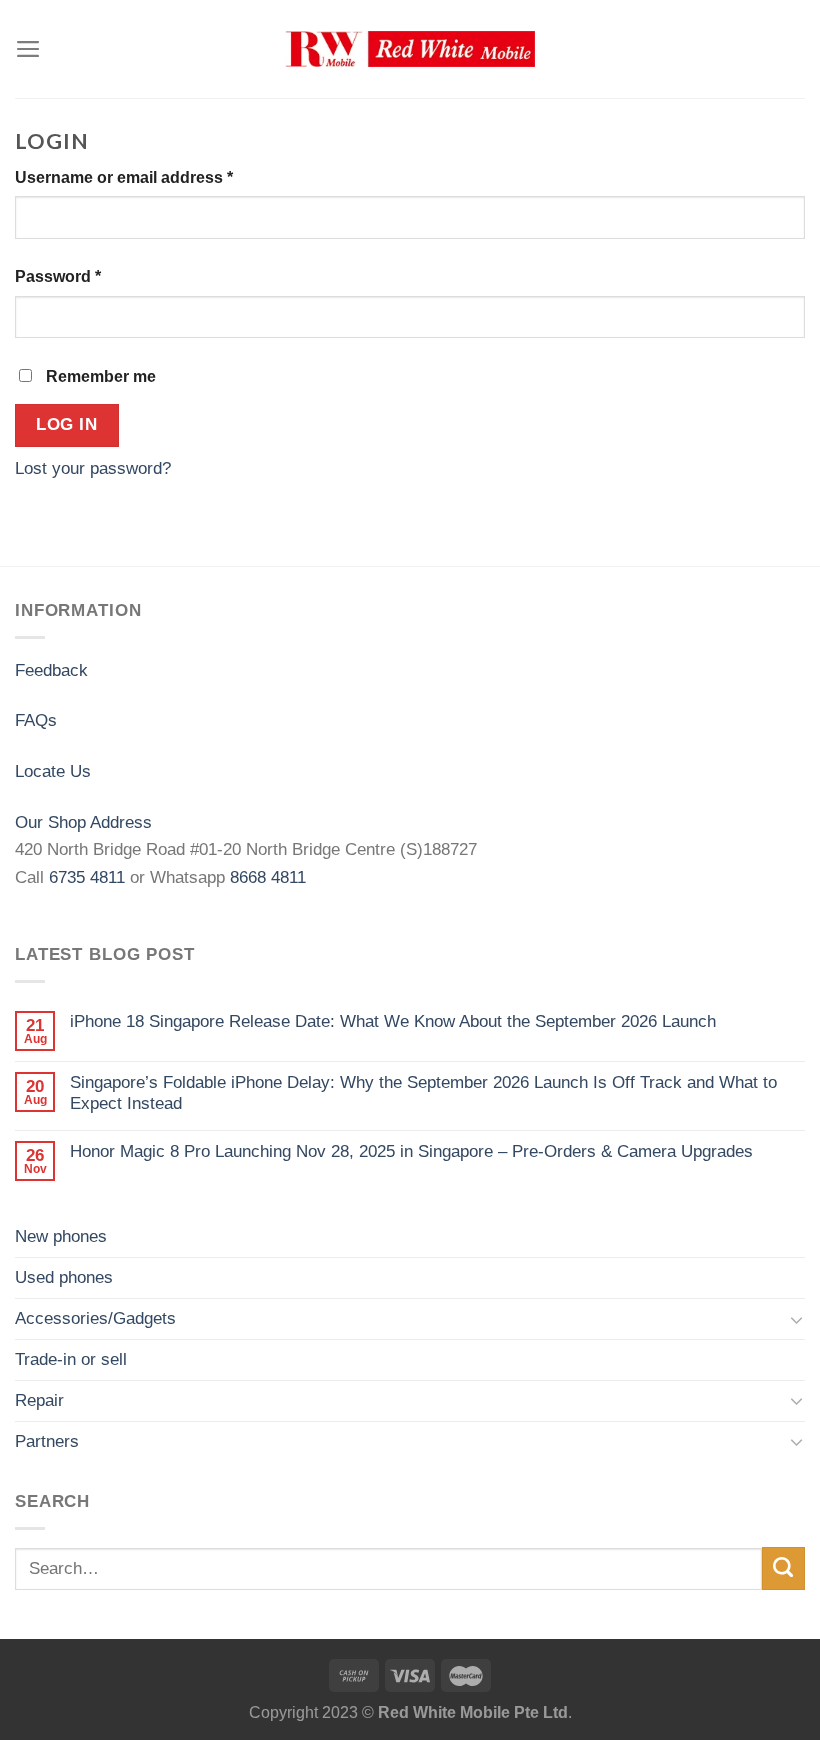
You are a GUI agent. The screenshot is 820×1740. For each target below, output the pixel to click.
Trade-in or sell (71, 1359)
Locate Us (53, 771)
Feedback (51, 670)
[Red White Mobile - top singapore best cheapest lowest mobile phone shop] (410, 49)
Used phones (64, 1277)
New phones (61, 1236)
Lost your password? (93, 468)
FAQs (36, 720)
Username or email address (124, 177)
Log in (66, 424)
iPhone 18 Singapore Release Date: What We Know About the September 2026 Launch (393, 1021)
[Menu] (28, 49)
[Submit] (783, 1568)
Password (58, 276)
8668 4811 (268, 877)
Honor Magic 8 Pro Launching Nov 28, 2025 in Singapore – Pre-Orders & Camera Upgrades (411, 1151)
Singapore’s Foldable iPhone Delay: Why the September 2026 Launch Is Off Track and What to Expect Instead (423, 1092)
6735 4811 (87, 877)
